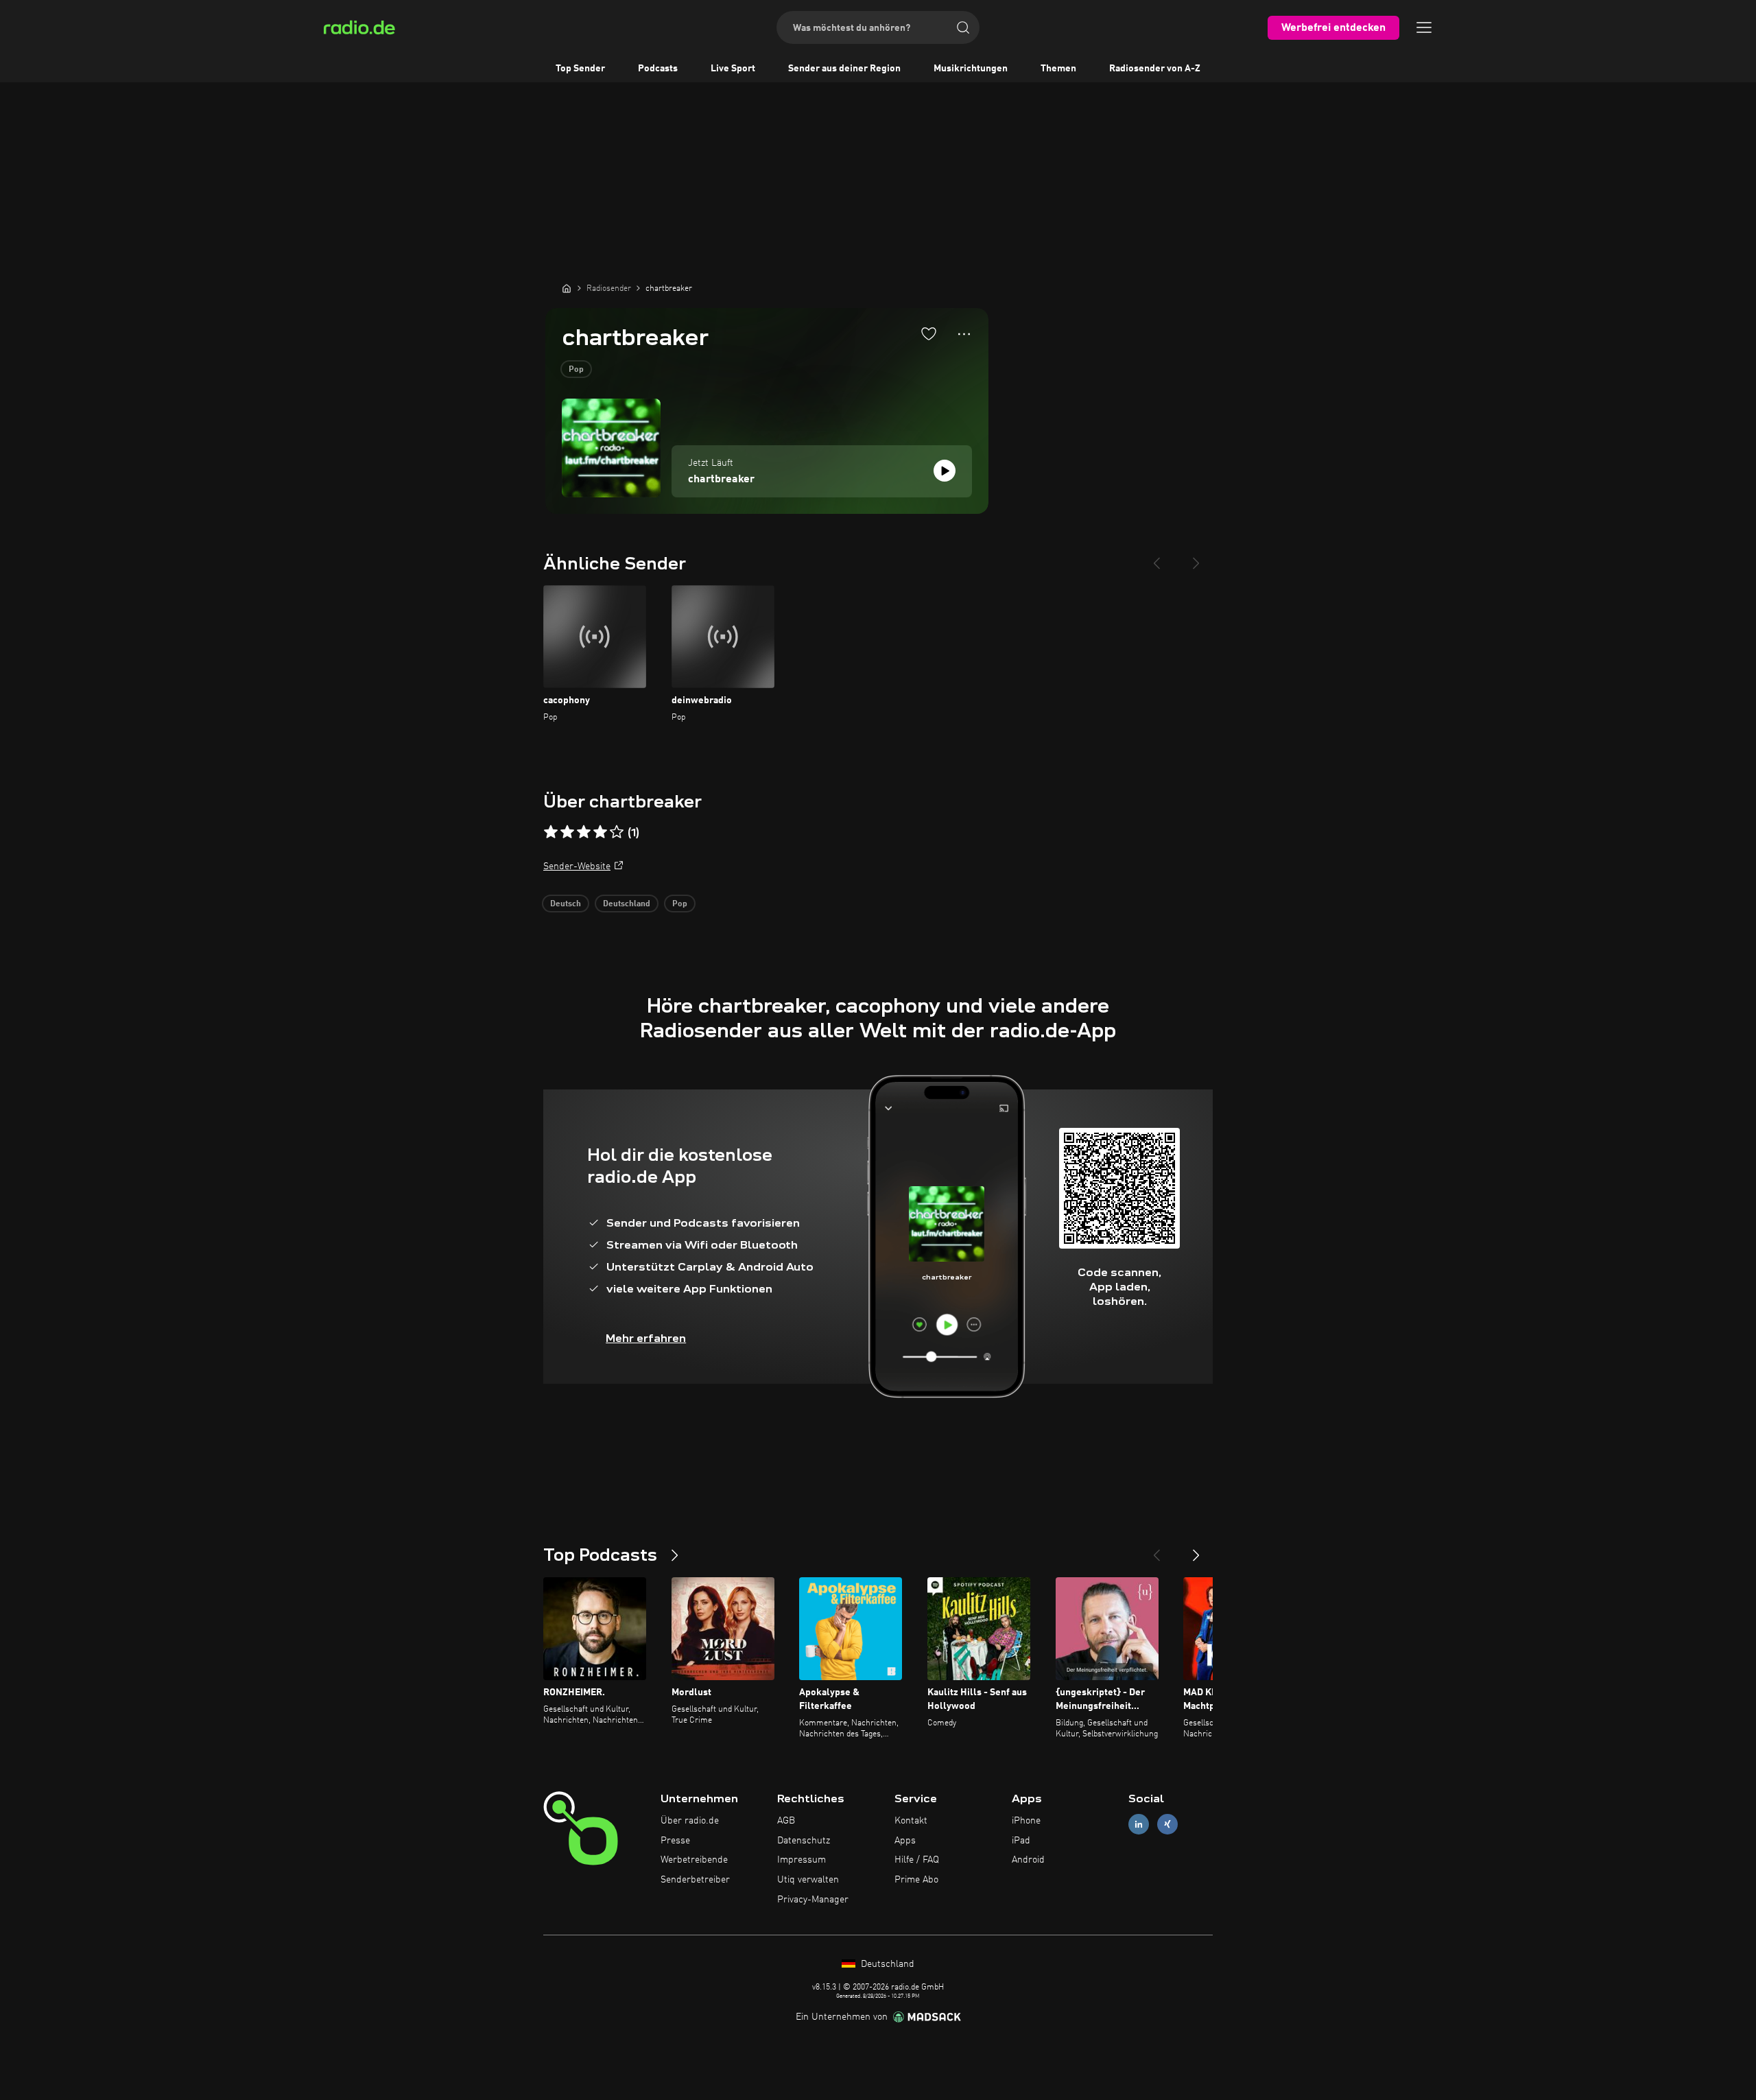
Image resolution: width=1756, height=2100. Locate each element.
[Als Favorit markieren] (929, 333)
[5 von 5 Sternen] (617, 832)
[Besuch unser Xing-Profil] (1167, 1824)
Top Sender (580, 69)
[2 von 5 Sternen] (567, 832)
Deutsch (566, 904)
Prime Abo (916, 1880)
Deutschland (627, 904)
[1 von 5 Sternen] (551, 832)
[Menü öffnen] (1424, 27)
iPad (1021, 1841)
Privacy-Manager (813, 1900)
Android (1028, 1860)
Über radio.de (690, 1821)
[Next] (1196, 558)
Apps (905, 1841)
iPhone (1026, 1821)
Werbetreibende (694, 1860)
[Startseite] (567, 288)
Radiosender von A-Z (1155, 69)
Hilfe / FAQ (917, 1860)
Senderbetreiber (695, 1880)
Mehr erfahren (646, 1338)
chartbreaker (721, 480)
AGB (786, 1821)
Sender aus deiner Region (844, 69)
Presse (675, 1841)
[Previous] (1156, 558)
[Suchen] (963, 27)
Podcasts (658, 69)
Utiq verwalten (808, 1880)
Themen (1058, 69)
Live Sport (733, 69)
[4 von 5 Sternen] (600, 832)
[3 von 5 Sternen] (584, 832)
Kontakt (911, 1821)
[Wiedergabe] (945, 471)
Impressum (802, 1860)
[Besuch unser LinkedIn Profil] (1139, 1824)
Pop (576, 370)
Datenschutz (804, 1841)
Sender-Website (577, 866)
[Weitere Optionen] (964, 334)
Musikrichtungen (971, 69)
